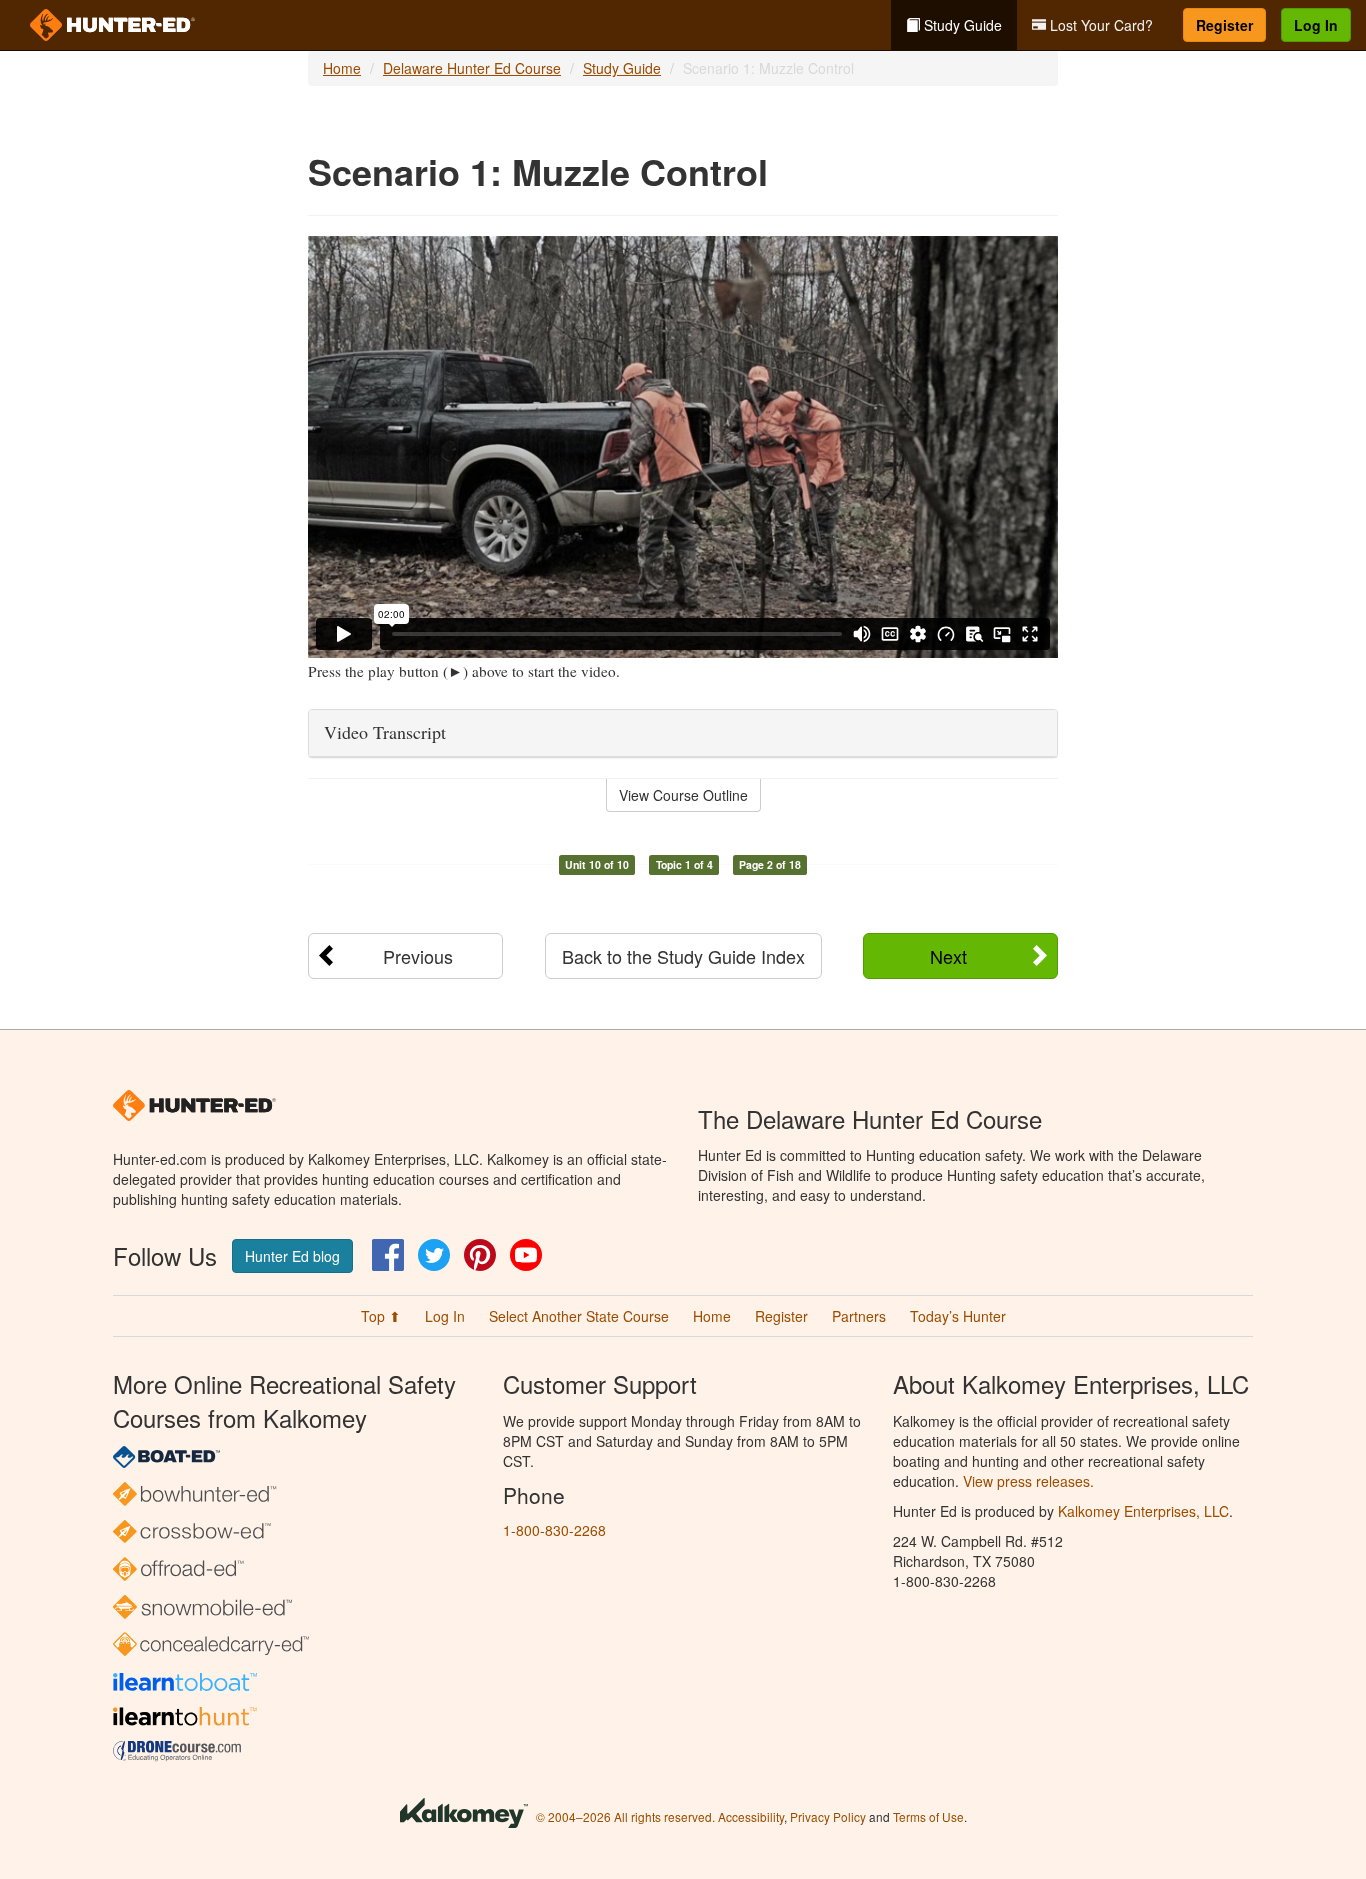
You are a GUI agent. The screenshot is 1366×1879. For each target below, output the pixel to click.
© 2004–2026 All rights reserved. (625, 1816)
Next (948, 956)
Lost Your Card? (1099, 25)
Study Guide (961, 25)
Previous (418, 956)
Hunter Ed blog (292, 1256)
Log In (1316, 25)
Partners (859, 1316)
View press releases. (1028, 1481)
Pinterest (480, 1255)
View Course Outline (683, 795)
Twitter (434, 1255)
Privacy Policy (828, 1816)
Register (1224, 25)
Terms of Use (928, 1816)
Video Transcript (385, 732)
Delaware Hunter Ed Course (472, 68)
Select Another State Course (579, 1316)
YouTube (526, 1255)
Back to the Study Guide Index (683, 956)
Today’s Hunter (958, 1316)
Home (342, 68)
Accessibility (751, 1816)
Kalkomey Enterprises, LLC (1143, 1511)
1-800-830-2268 (554, 1530)
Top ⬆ (381, 1316)
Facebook (388, 1255)
